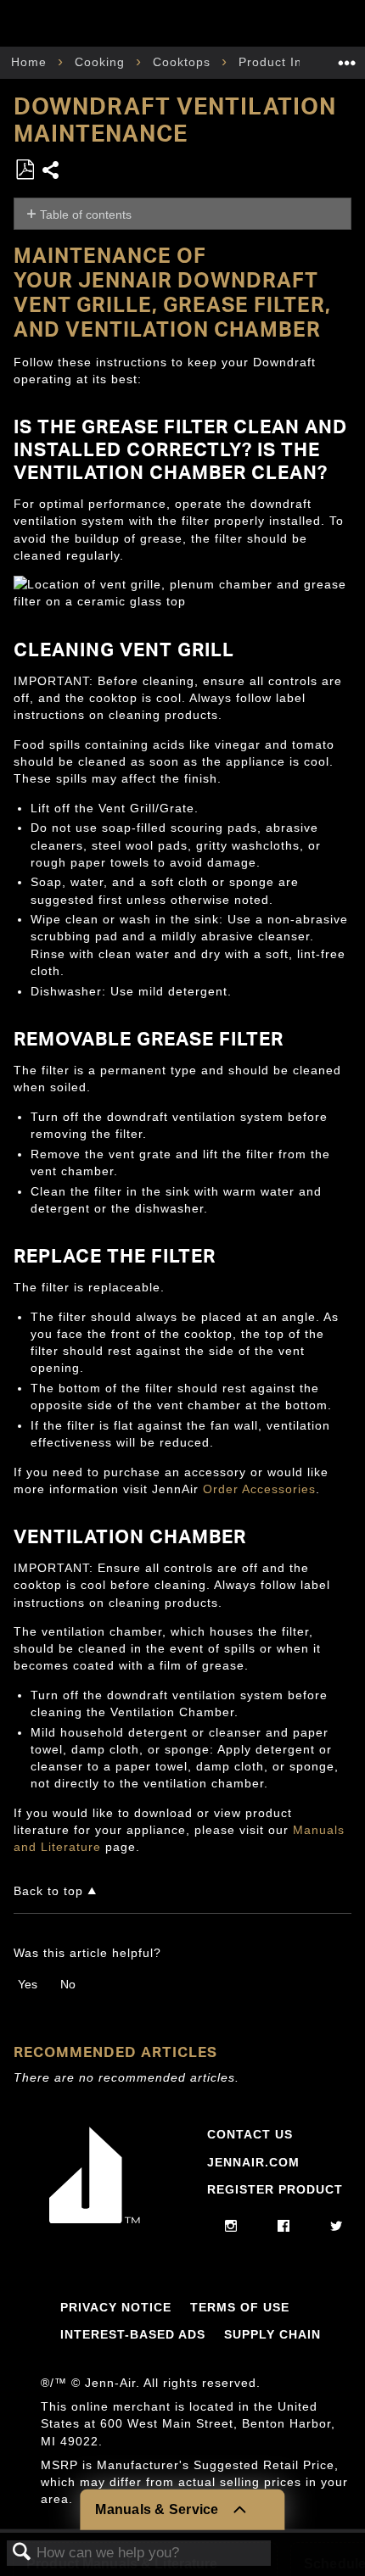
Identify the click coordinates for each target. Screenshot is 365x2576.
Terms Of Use (240, 2307)
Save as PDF (25, 170)
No (68, 1984)
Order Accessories (259, 1489)
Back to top (48, 1891)
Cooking (102, 62)
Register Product (275, 2189)
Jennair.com (253, 2162)
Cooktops (184, 62)
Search (22, 2553)
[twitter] (337, 2227)
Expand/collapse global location (347, 57)
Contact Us (250, 2134)
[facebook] (284, 2227)
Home (31, 62)
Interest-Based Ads (133, 2334)
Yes (28, 1984)
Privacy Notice (116, 2307)
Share (51, 172)
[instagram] (231, 2227)
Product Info (278, 62)
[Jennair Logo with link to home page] (95, 2219)
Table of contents (86, 215)
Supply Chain (272, 2334)
